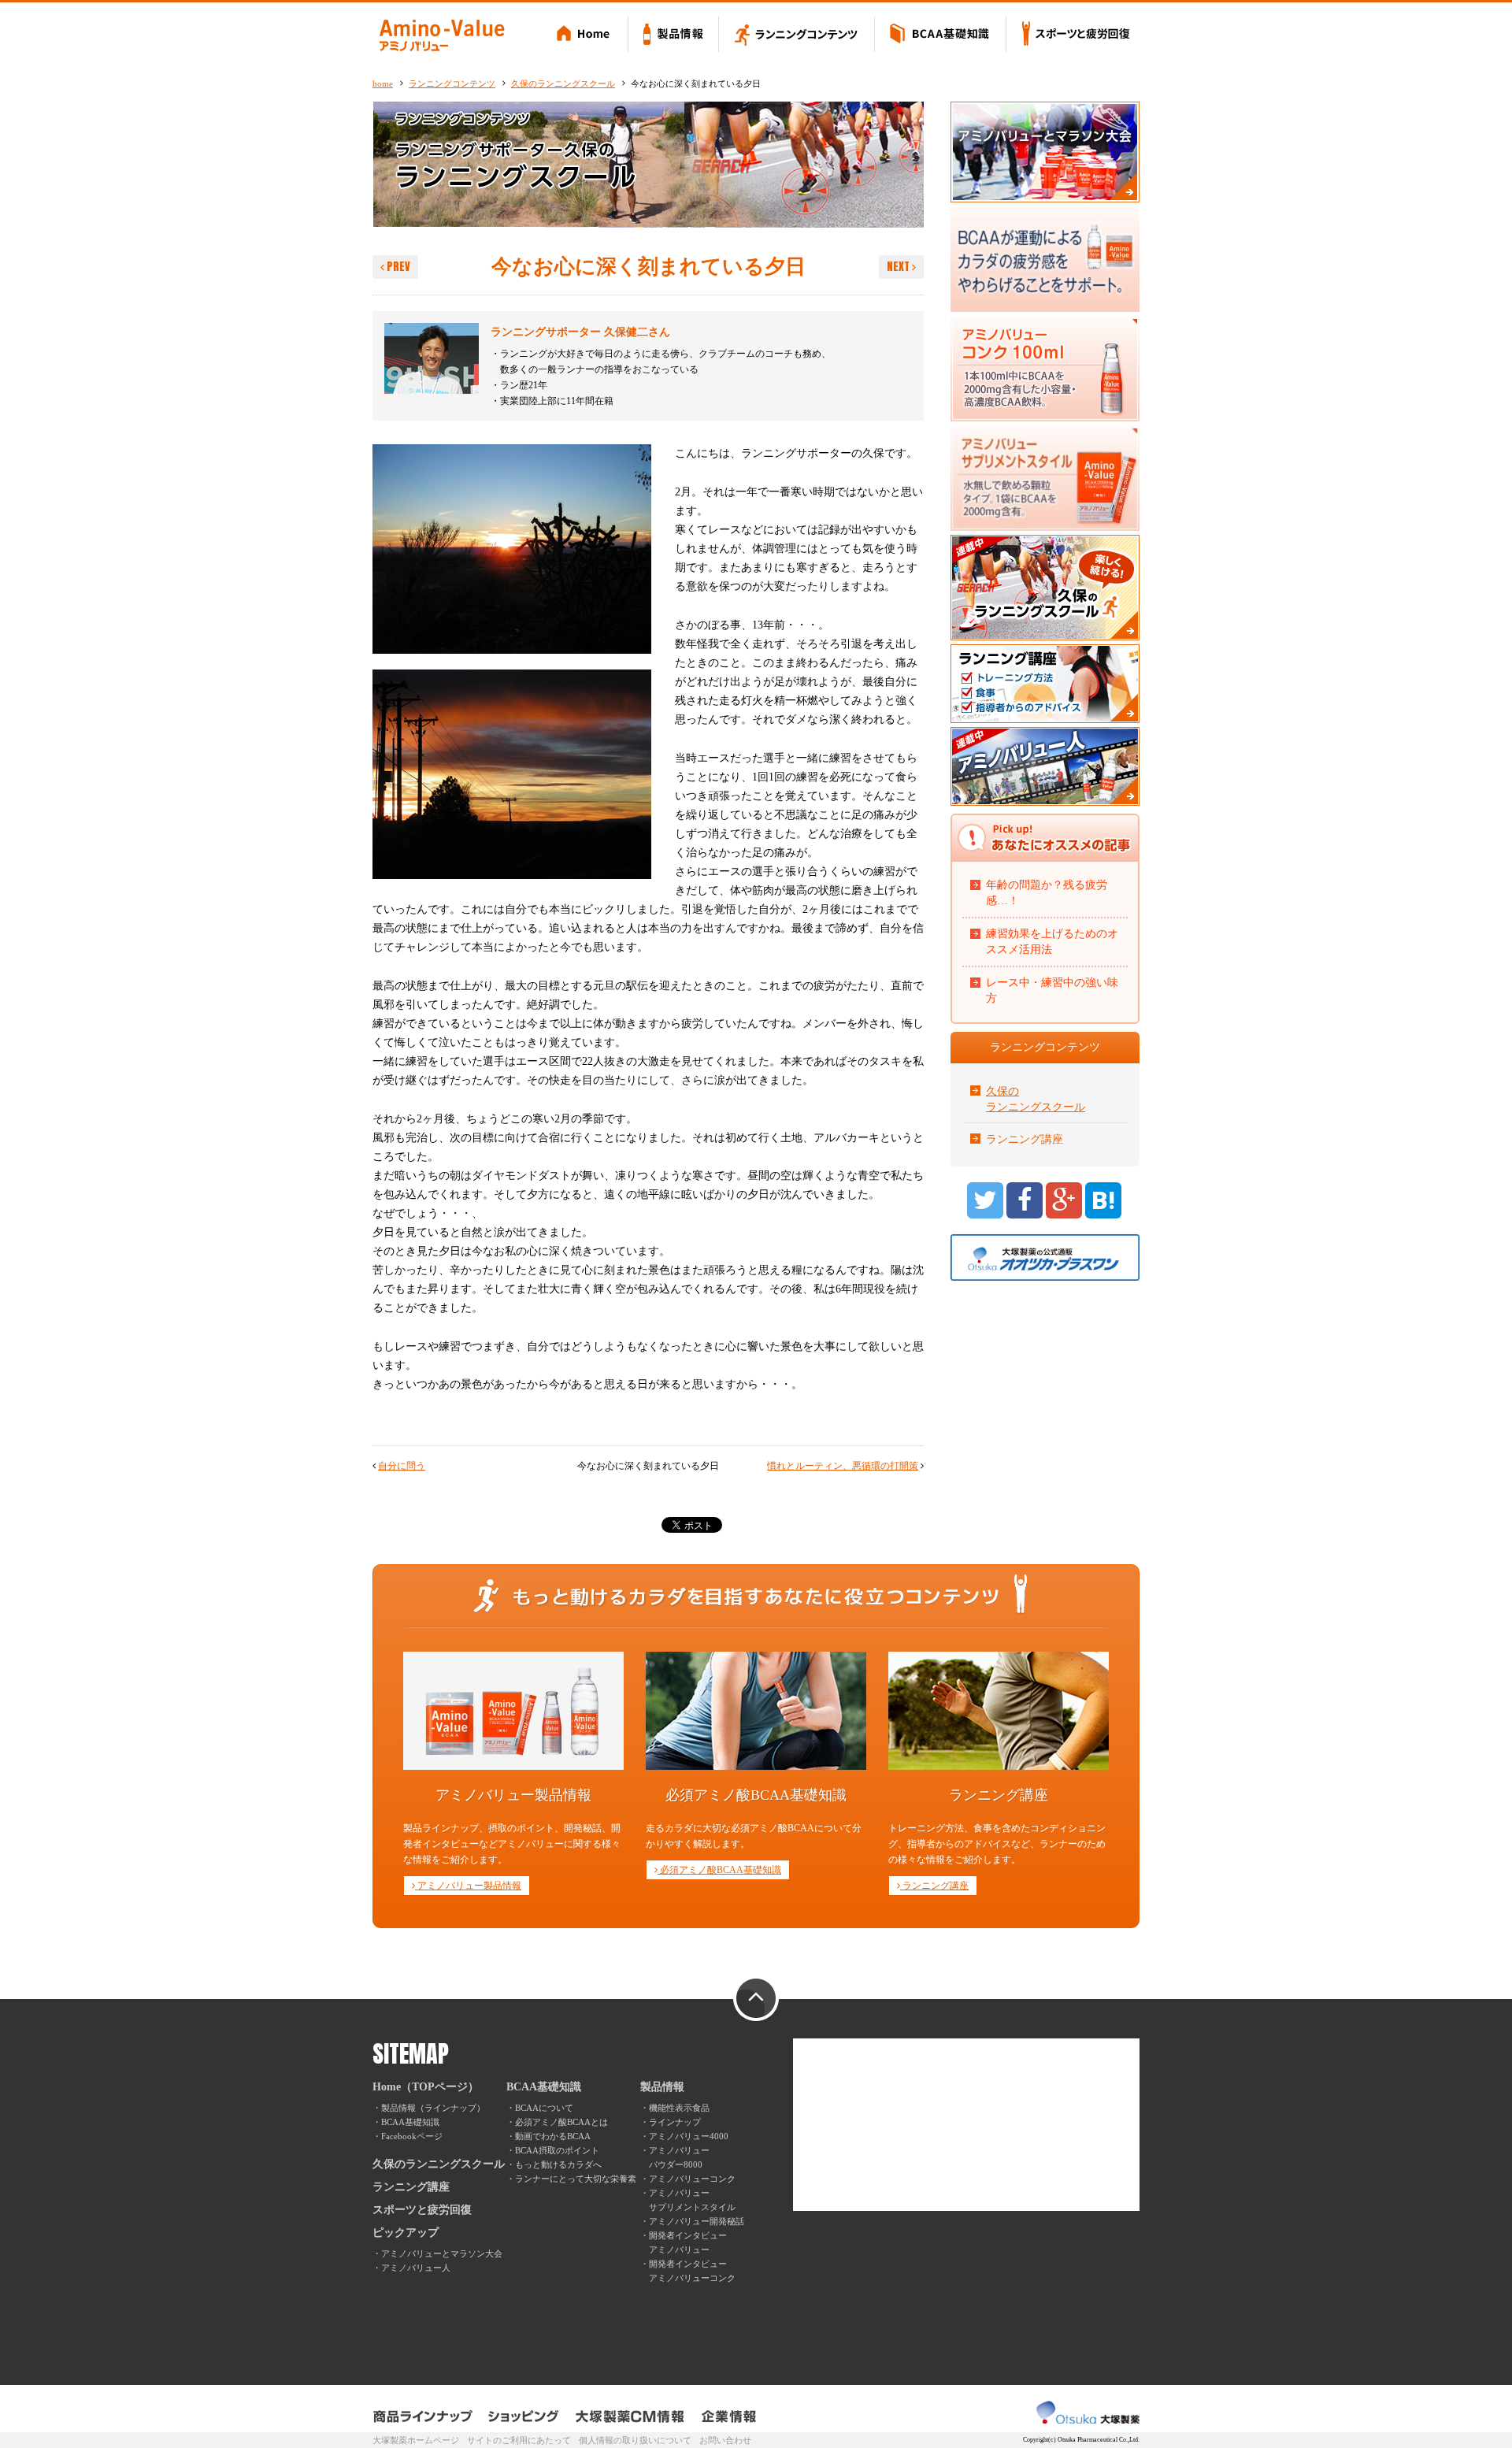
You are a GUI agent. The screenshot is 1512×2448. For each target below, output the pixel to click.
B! (1103, 1200)
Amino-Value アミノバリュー (442, 35)
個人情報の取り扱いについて (635, 2440)
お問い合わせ (725, 2440)
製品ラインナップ (424, 2416)
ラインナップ (675, 2122)
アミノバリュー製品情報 (468, 1886)
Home (586, 35)
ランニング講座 (1025, 1139)
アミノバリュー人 (416, 2268)
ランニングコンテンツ (797, 35)
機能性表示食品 (679, 2108)
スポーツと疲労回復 (1073, 35)
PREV (397, 267)
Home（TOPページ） (426, 2087)
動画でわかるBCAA (553, 2136)
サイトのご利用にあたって (519, 2440)
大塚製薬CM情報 (630, 2416)
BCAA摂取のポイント (557, 2150)
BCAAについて (544, 2108)
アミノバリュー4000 (689, 2136)
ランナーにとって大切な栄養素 (576, 2179)
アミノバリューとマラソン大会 (442, 2253)
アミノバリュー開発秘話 (697, 2221)
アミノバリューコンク (692, 2179)
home (383, 83)
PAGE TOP (756, 1999)
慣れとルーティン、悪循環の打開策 (843, 1466)
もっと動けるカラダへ (558, 2164)
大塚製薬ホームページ (416, 2440)
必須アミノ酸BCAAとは (561, 2122)
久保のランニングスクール (563, 83)
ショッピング (524, 2416)
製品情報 (674, 35)
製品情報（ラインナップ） (433, 2108)
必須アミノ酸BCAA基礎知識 (719, 1870)
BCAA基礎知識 (941, 35)
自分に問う (402, 1466)
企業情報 (729, 2416)
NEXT (899, 267)
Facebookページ (412, 2136)
